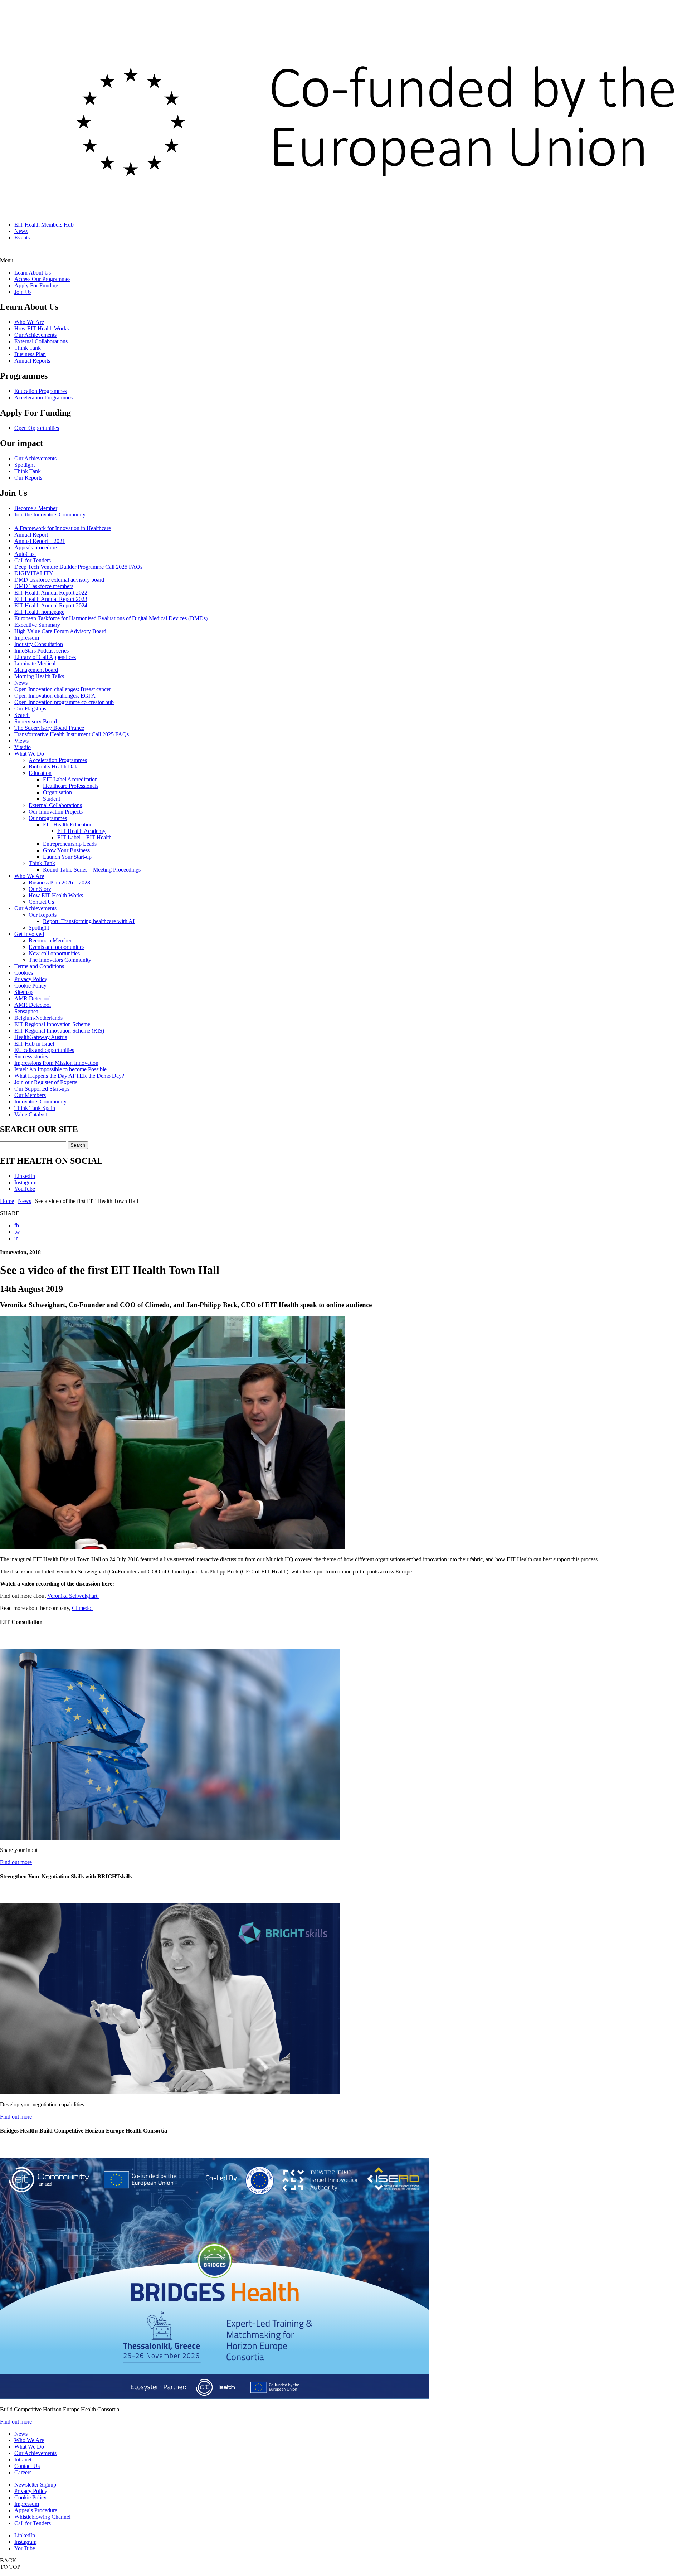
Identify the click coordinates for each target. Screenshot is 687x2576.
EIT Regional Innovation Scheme (52, 1024)
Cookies (24, 973)
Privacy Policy (31, 979)
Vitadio (23, 747)
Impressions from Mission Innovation (56, 1063)
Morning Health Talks (39, 676)
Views (21, 741)
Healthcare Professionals (71, 786)
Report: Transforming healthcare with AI (89, 921)
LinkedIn (25, 1176)
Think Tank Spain (35, 1108)
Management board (36, 670)
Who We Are (29, 322)
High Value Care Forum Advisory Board (60, 631)
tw (17, 1232)
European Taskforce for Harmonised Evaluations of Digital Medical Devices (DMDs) (111, 618)
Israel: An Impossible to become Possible (60, 1069)
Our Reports (28, 478)
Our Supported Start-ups (42, 1089)
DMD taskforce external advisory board (59, 580)
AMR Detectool (33, 998)
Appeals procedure (36, 547)
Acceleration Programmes (43, 397)
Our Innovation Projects (56, 812)
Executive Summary (37, 625)
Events (22, 237)
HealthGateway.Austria (41, 1037)
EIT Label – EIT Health (84, 837)
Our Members (30, 1095)
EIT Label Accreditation (70, 779)
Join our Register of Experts (46, 1082)
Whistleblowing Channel (42, 2517)
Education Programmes (41, 391)
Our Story (40, 889)
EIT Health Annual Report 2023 (51, 599)
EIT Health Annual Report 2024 (51, 605)
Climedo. (82, 1608)
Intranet (23, 2459)
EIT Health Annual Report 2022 (51, 593)
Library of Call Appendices (45, 657)
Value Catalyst (31, 1114)
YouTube (25, 1189)
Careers (23, 2472)
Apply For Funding (36, 285)
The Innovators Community (60, 960)
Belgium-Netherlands (38, 1018)
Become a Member (36, 508)
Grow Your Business (66, 850)
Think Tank (28, 348)
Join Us (23, 292)
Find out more (16, 1862)
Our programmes (48, 818)
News (21, 231)
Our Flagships (30, 709)
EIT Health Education (68, 824)
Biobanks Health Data (54, 767)
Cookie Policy (30, 986)
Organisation (57, 792)
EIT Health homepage (39, 612)
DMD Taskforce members (44, 586)
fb (17, 1225)
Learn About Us (33, 273)
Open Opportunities (37, 428)
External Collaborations (41, 341)
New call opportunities (54, 953)
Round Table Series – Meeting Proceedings (92, 870)
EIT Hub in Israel (34, 1044)
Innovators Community (40, 1102)
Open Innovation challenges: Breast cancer (63, 689)
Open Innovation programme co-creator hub (64, 702)
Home (7, 1201)
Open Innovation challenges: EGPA (55, 696)
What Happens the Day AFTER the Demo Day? (69, 1076)
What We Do (29, 754)
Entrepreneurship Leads (70, 844)
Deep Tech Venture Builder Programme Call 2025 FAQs (78, 567)
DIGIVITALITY (34, 573)
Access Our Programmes (42, 279)
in (16, 1238)
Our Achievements (35, 335)
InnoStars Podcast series (42, 651)
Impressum (27, 638)
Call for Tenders (33, 560)
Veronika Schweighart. (73, 1596)
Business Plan (30, 354)
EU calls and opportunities (44, 1050)
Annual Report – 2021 (40, 541)
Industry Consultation (39, 644)
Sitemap (23, 992)
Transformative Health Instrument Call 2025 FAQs (72, 734)
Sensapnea (26, 1011)
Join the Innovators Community (50, 515)
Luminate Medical (35, 663)
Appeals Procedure (36, 2510)
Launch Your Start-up (67, 857)
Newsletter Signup (35, 2485)
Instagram (25, 1182)
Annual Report (31, 535)
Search (22, 715)
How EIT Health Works (42, 328)
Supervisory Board (36, 721)
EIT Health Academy (81, 831)
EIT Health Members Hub (44, 225)
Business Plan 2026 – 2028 (59, 882)
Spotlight (25, 465)
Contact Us (41, 902)
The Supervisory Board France (49, 728)
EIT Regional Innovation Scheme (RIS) (59, 1031)
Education (40, 773)
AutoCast (25, 554)
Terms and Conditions (39, 966)
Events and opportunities (57, 947)
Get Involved (29, 934)
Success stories (31, 1056)
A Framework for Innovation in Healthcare (63, 528)
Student (52, 799)
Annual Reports (32, 361)
